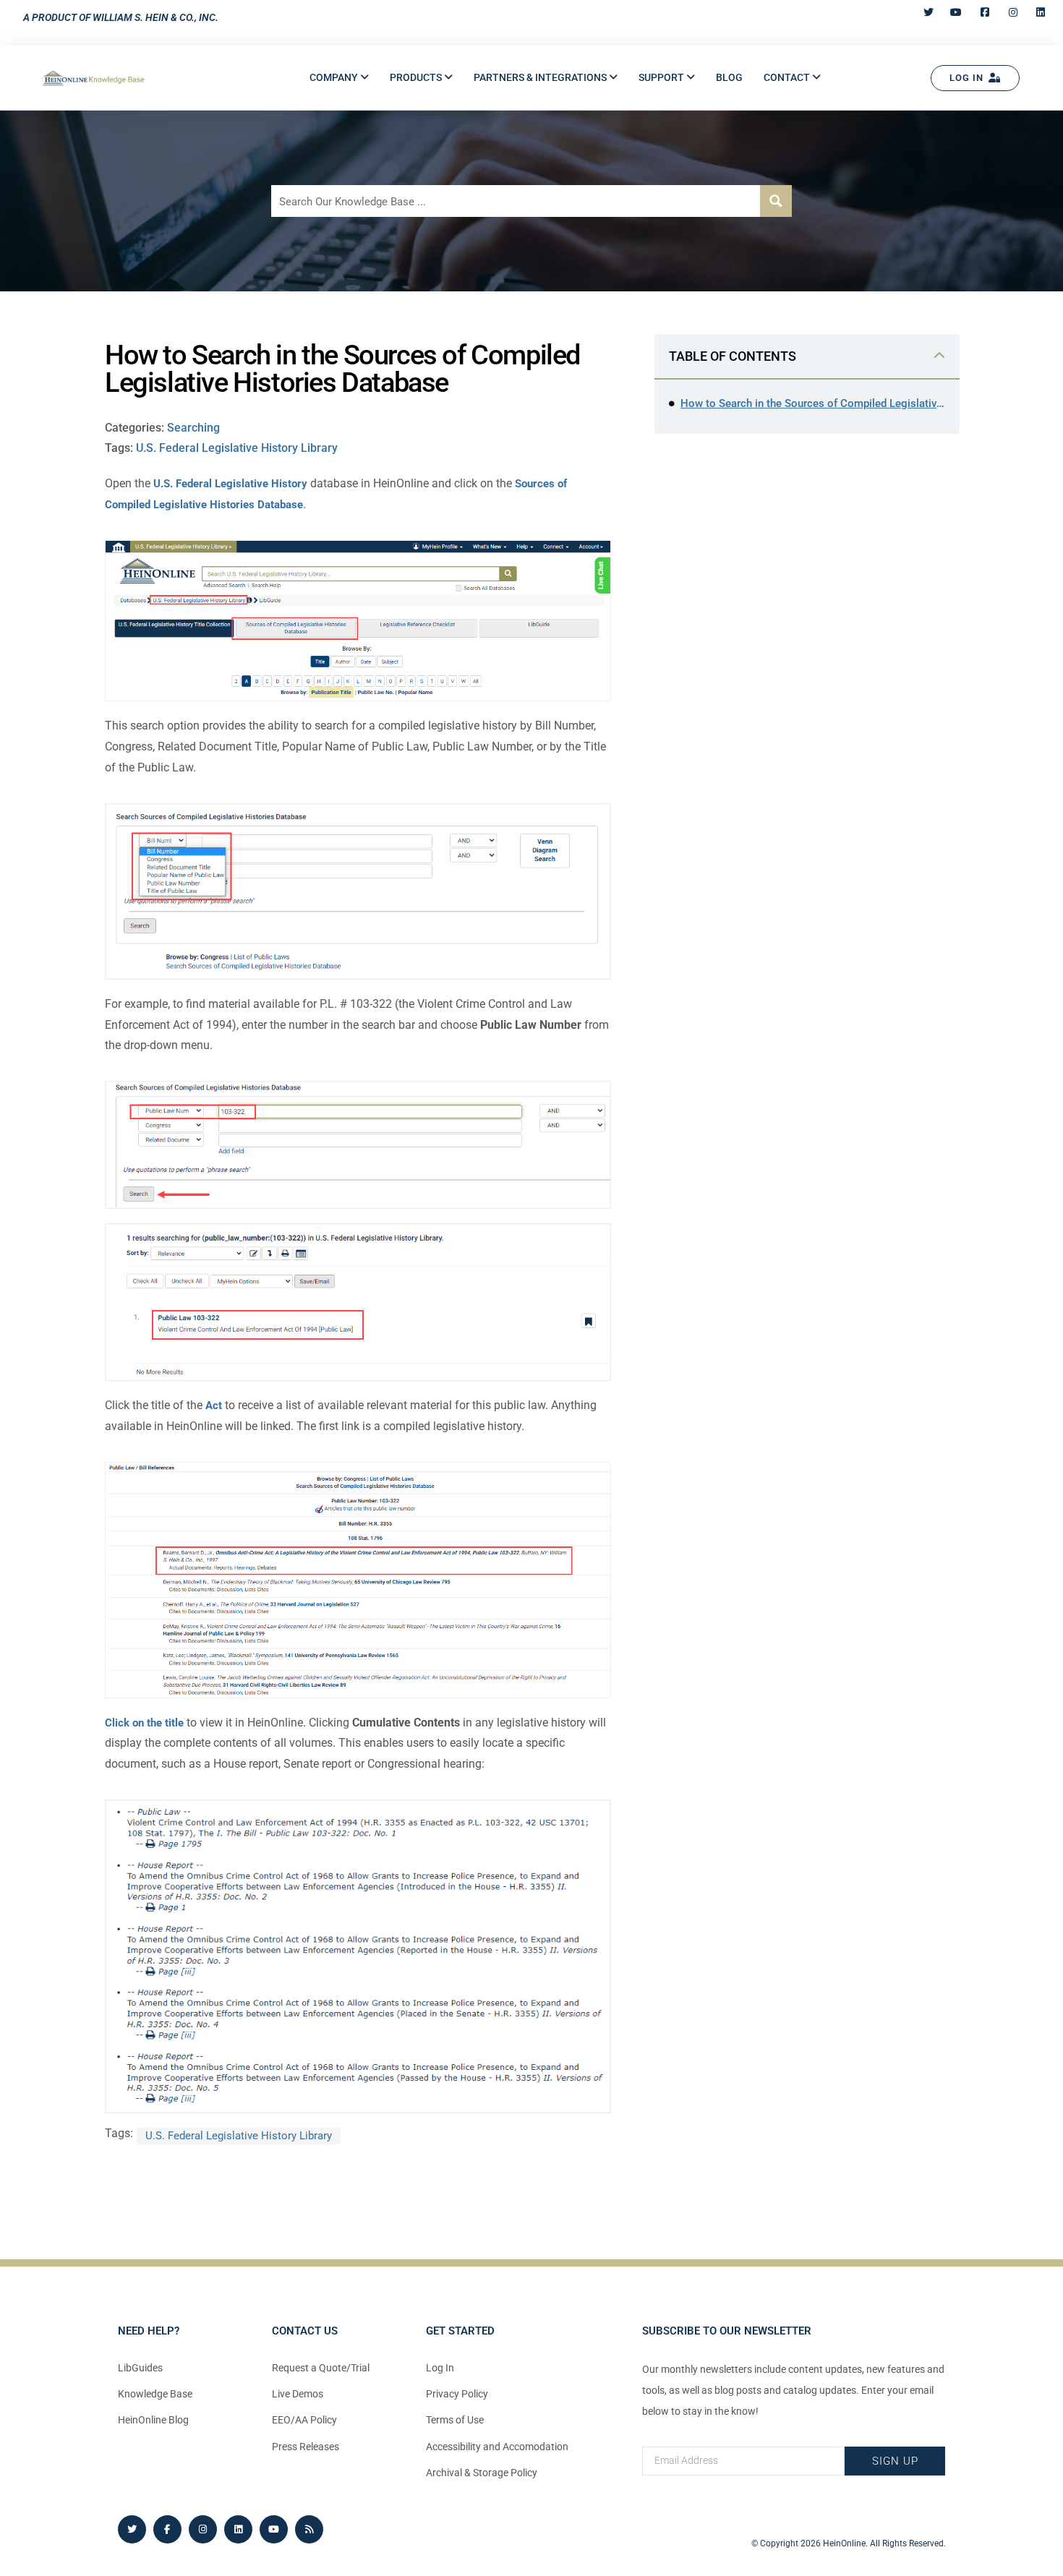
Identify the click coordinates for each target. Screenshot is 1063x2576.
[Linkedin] (238, 2529)
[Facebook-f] (167, 2529)
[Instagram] (203, 2529)
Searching (193, 428)
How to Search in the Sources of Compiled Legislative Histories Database (813, 403)
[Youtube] (274, 2529)
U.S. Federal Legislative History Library (237, 448)
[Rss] (309, 2529)
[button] (339, 78)
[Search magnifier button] (776, 201)
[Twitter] (132, 2529)
